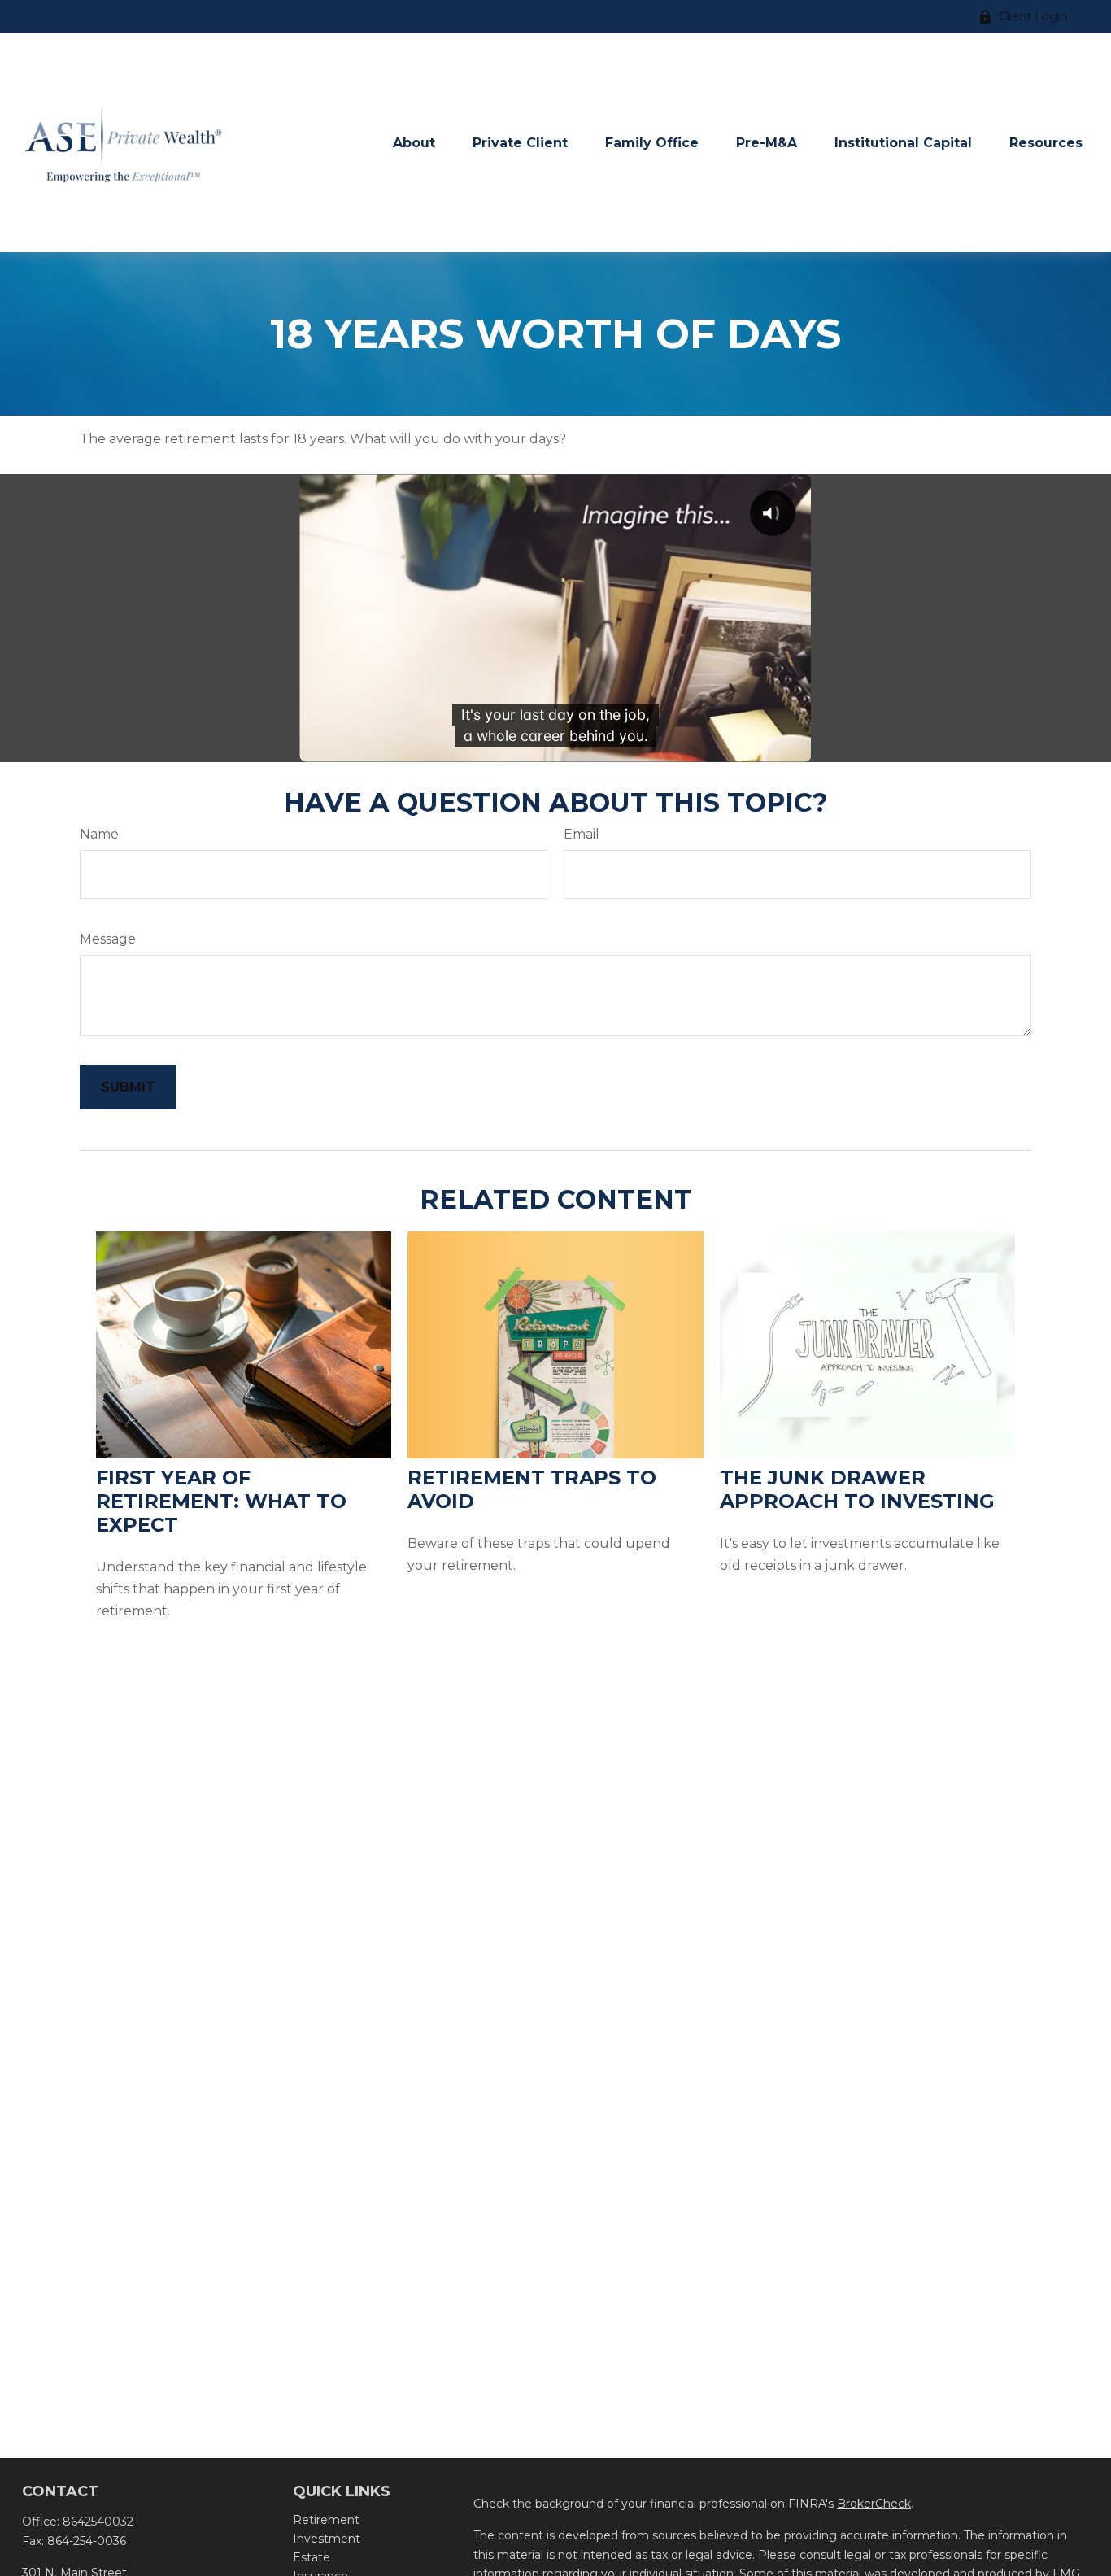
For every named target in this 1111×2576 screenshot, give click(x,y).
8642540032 (98, 2522)
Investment (327, 2539)
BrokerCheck (874, 2504)
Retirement (326, 2520)
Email (582, 834)
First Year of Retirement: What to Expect (221, 1501)
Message (108, 939)
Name (99, 834)
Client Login (1033, 16)
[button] (414, 142)
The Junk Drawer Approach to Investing (857, 1489)
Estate (312, 2557)
